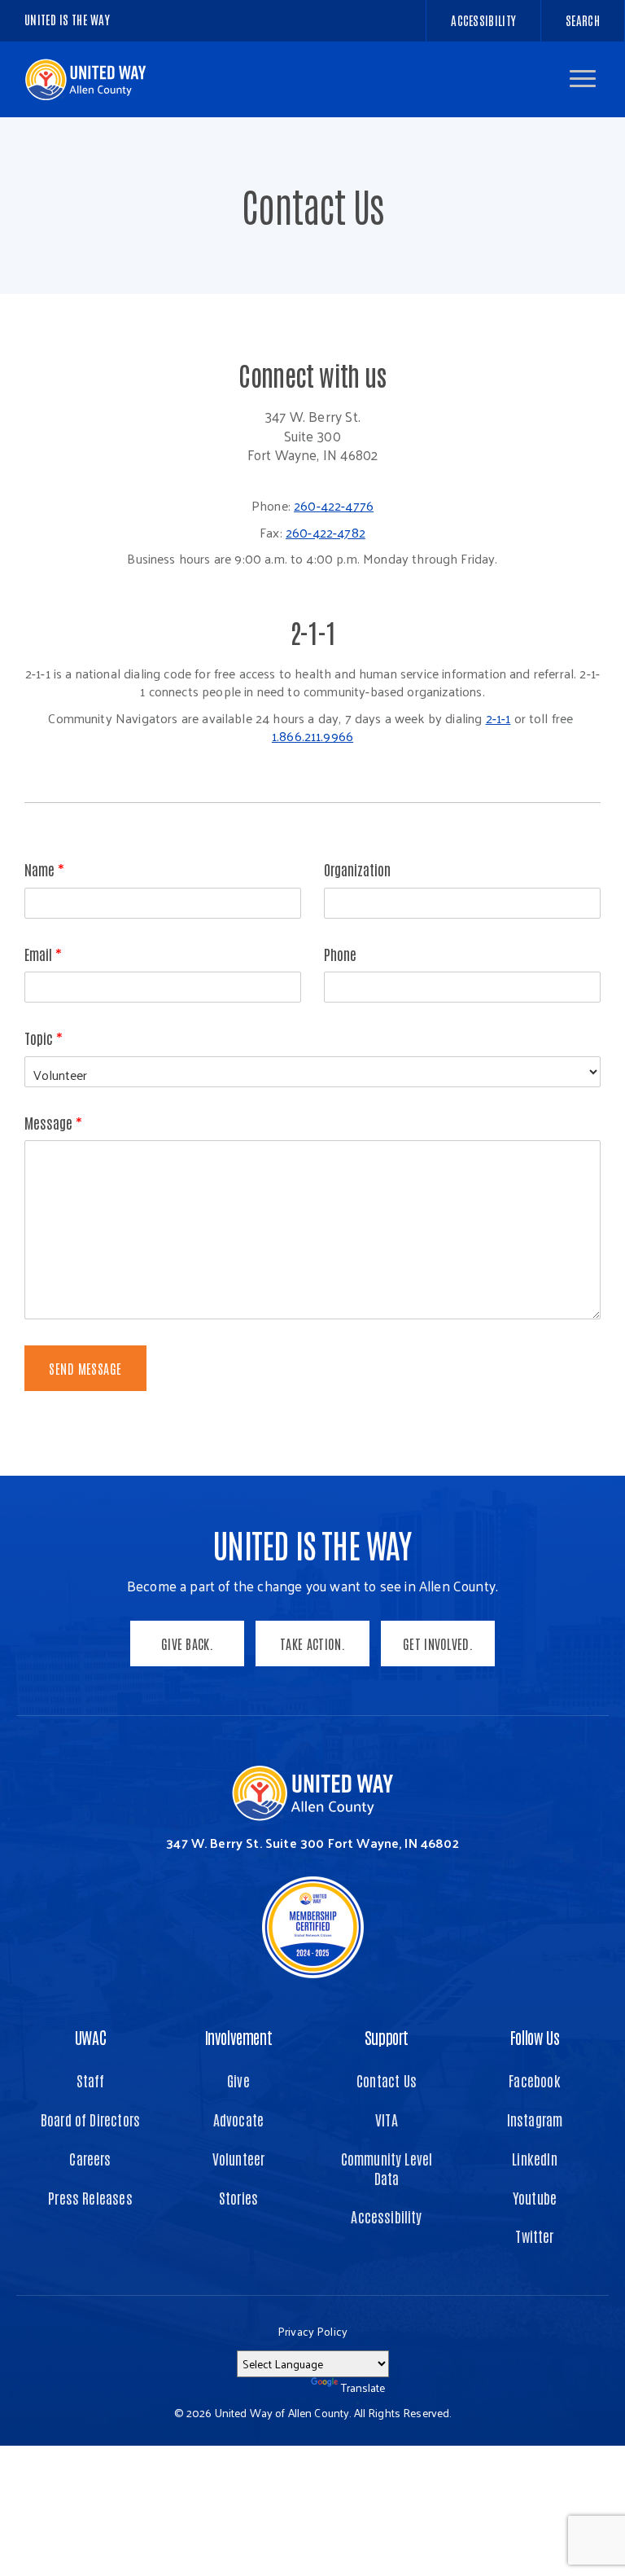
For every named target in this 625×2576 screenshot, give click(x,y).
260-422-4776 (334, 506)
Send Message (85, 1368)
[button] (583, 79)
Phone (340, 954)
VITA (387, 2120)
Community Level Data (387, 2168)
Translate (363, 2387)
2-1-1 (498, 718)
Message (53, 1123)
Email (43, 954)
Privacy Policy (312, 2331)
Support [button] (387, 2037)
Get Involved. (438, 1643)
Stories (238, 2198)
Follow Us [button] (535, 2037)
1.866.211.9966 (312, 736)
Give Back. (187, 1643)
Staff (91, 2080)
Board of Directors (90, 2120)
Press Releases (90, 2198)
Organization (357, 869)
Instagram (535, 2120)
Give (238, 2080)
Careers (90, 2159)
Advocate (238, 2120)
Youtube (535, 2198)
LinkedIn (534, 2159)
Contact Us (387, 2080)
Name (44, 869)
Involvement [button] (239, 2037)
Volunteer (239, 2159)
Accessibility (386, 2216)
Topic (44, 1038)
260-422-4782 (326, 533)
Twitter (534, 2236)
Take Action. (312, 1643)
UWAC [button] (90, 2037)
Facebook (534, 2080)
